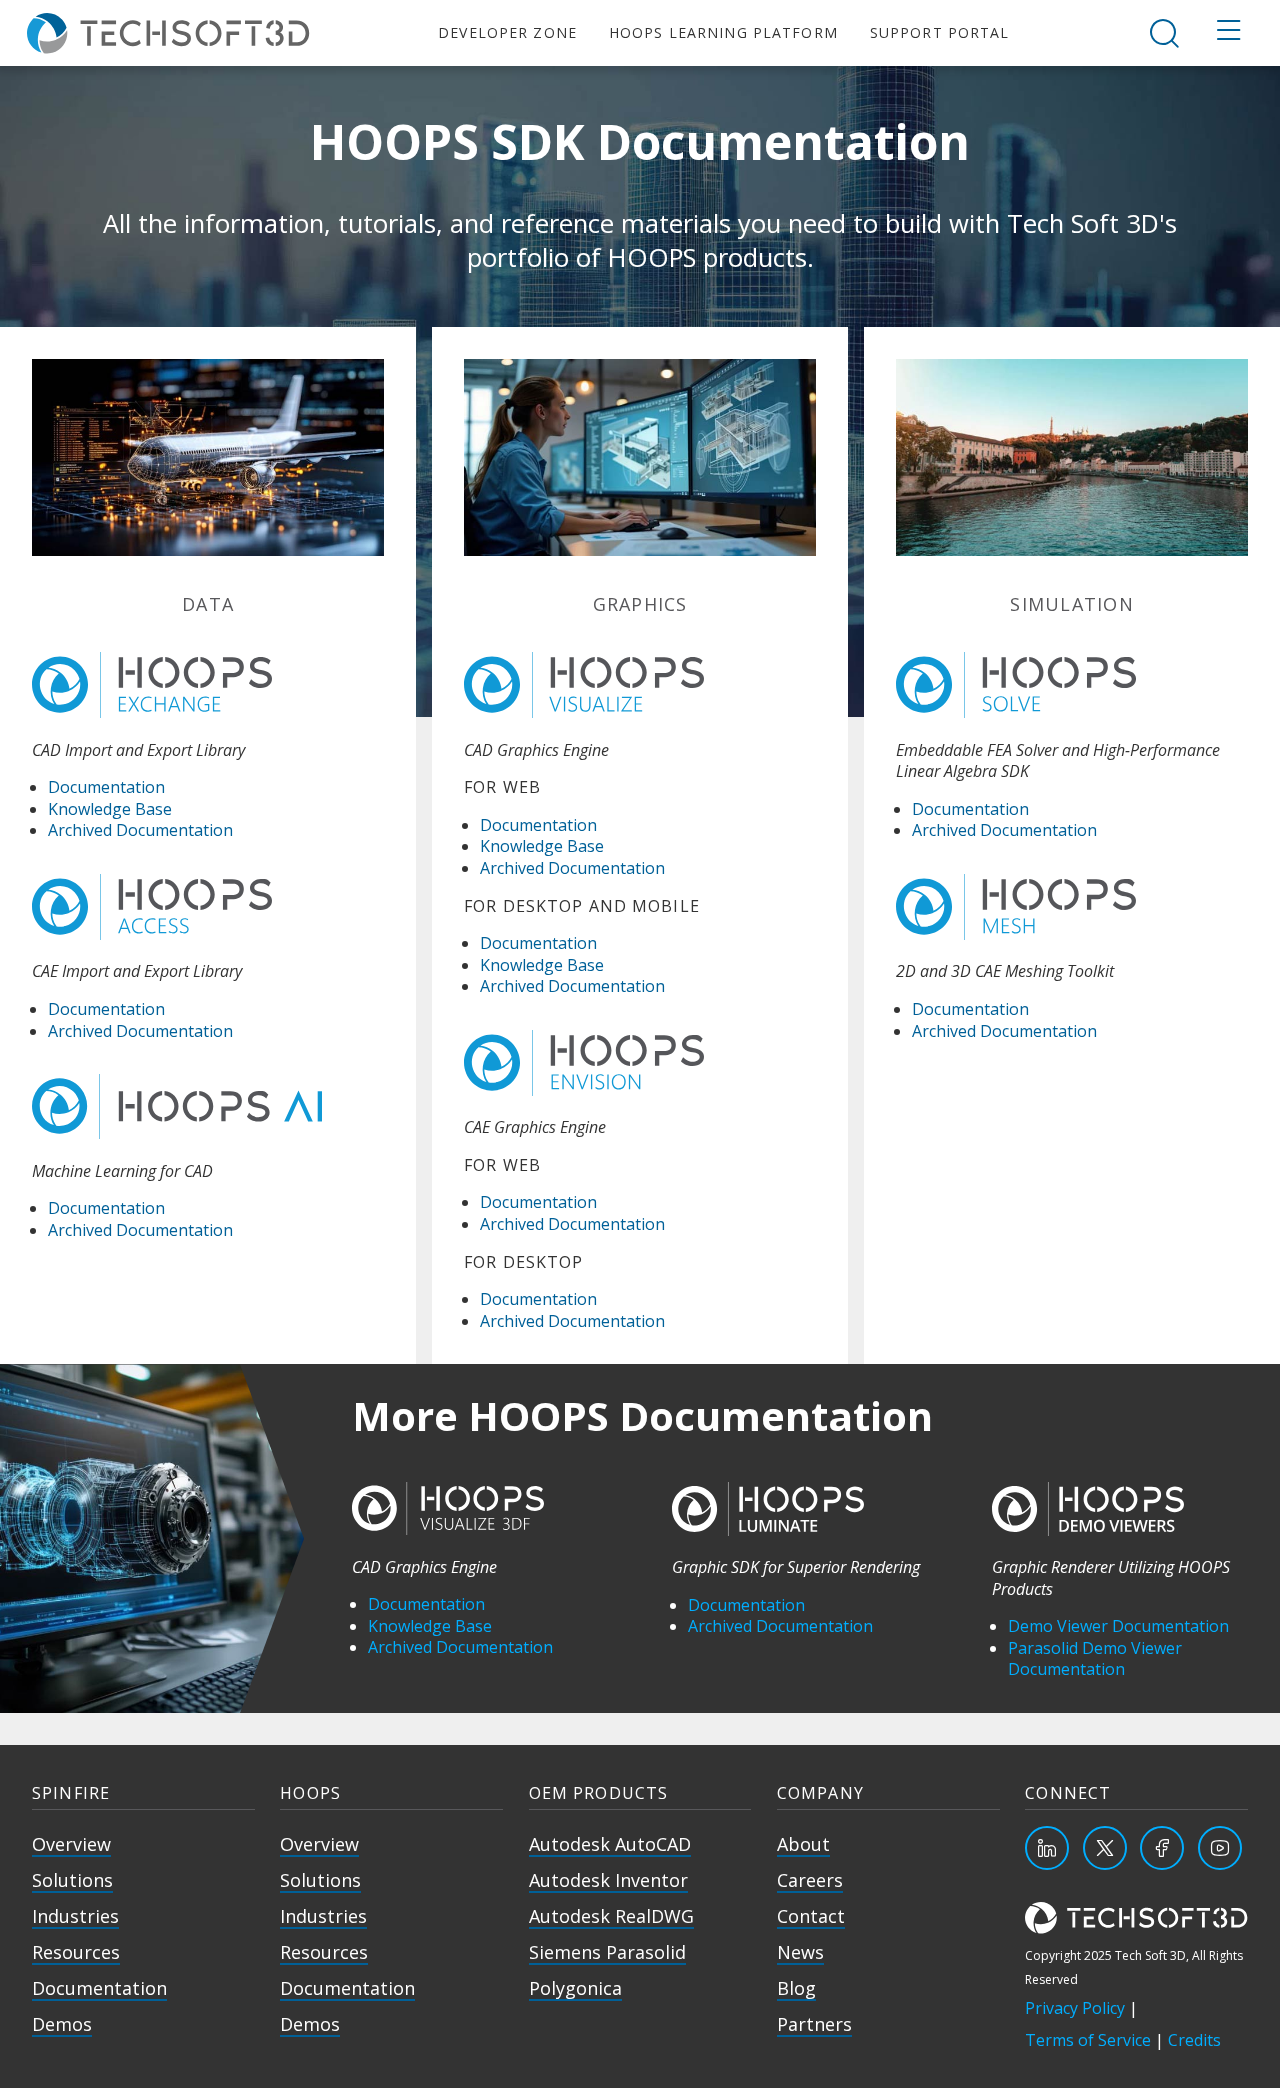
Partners (814, 2024)
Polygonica (575, 1988)
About (803, 1844)
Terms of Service (1088, 2040)
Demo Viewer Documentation (1118, 1626)
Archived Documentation (140, 830)
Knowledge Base (110, 809)
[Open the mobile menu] (1229, 33)
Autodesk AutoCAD (610, 1844)
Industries (75, 1916)
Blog (796, 1988)
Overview (71, 1844)
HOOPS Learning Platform (723, 32)
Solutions (72, 1880)
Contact (811, 1916)
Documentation (106, 787)
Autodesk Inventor (608, 1880)
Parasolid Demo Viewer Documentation (1095, 1659)
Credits (1194, 2040)
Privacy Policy (1075, 2008)
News (800, 1952)
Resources (76, 1952)
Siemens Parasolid (607, 1952)
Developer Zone (507, 32)
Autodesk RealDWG (611, 1916)
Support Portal (940, 32)
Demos (62, 2024)
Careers (810, 1880)
